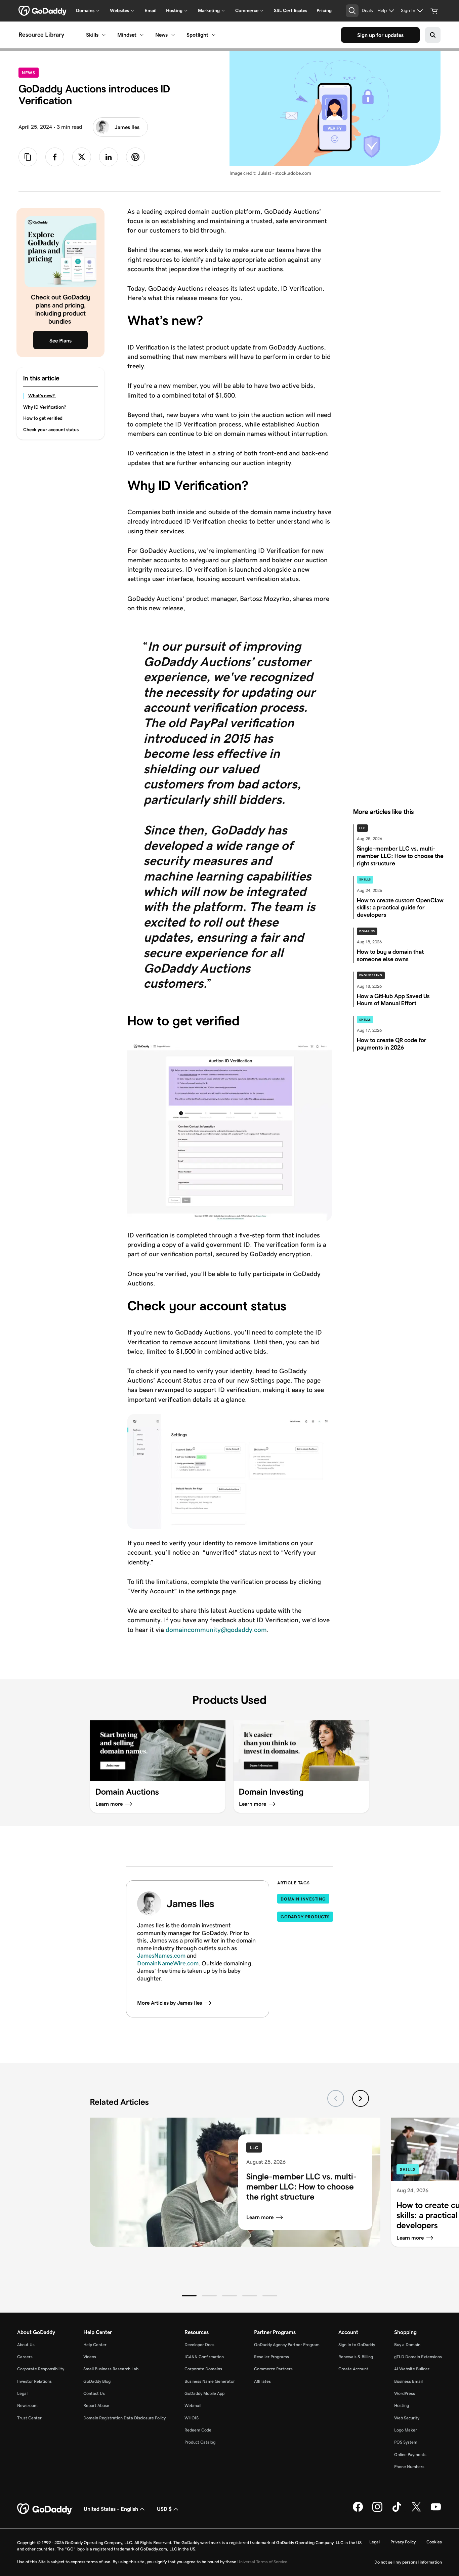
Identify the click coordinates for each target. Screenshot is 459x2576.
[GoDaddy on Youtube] (436, 2510)
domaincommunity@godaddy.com (216, 1630)
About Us (26, 2345)
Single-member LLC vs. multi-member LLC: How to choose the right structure (302, 2187)
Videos (90, 2357)
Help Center (95, 2345)
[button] (189, 2296)
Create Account (353, 2369)
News (161, 35)
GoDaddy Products (305, 1917)
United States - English (111, 2509)
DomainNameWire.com (168, 1963)
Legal (22, 2393)
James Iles (127, 127)
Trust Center (29, 2418)
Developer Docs (199, 2345)
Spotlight (197, 35)
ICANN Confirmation (204, 2357)
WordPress (405, 2393)
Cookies (434, 2542)
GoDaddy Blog (97, 2381)
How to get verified (43, 418)
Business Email (408, 2381)
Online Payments (410, 2455)
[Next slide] (361, 2098)
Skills (92, 35)
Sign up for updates (380, 35)
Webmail (193, 2405)
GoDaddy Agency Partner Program (287, 2345)
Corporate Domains (203, 2369)
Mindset (127, 35)
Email (151, 10)
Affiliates (262, 2381)
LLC (362, 828)
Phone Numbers (409, 2467)
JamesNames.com (161, 1956)
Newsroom (27, 2405)
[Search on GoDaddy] (433, 35)
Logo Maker (406, 2430)
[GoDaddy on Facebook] (358, 2510)
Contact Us (94, 2393)
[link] (55, 157)
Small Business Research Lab (111, 2369)
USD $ (164, 2509)
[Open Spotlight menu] (214, 35)
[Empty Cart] (434, 11)
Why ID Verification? (45, 407)
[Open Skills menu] (104, 35)
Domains (367, 931)
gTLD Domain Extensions (418, 2357)
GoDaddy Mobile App (204, 2393)
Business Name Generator (210, 2381)
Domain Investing (303, 1899)
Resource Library (41, 35)
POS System (406, 2442)
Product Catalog (200, 2442)
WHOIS (192, 2418)
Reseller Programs (272, 2357)
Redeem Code (198, 2430)
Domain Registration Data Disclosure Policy (124, 2418)
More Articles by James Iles (170, 2003)
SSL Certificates (290, 10)
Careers (25, 2357)
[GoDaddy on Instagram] (377, 2510)
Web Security (407, 2418)
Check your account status (51, 430)
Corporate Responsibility (41, 2369)
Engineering (371, 975)
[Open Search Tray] (352, 11)
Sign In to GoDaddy (357, 2345)
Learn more (260, 2217)
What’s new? (42, 396)
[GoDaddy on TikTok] (397, 2510)
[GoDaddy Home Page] (45, 2509)
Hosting (402, 2405)
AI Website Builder (412, 2369)
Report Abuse (96, 2405)
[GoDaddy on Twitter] (416, 2510)
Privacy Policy (403, 2542)
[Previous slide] (336, 2098)
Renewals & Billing (356, 2357)
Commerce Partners (273, 2369)
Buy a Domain (407, 2345)
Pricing (324, 10)
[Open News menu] (173, 35)
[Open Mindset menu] (142, 35)
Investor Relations (34, 2381)
